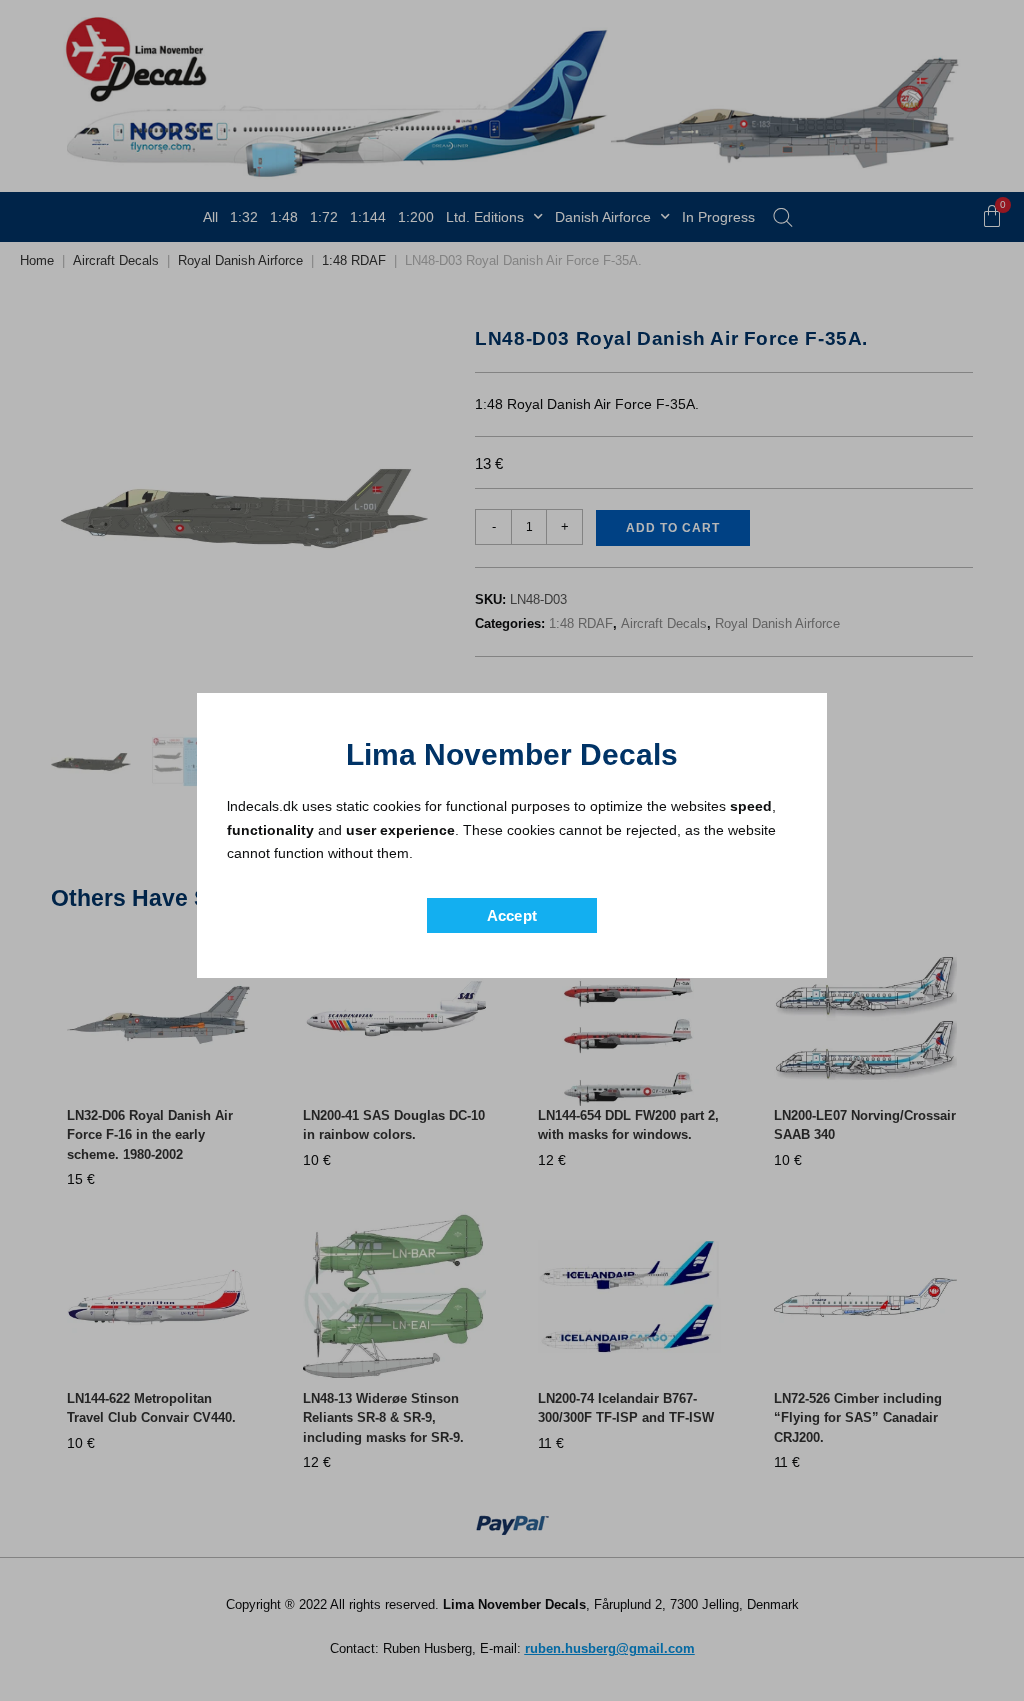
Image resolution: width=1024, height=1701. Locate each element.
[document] (512, 850)
